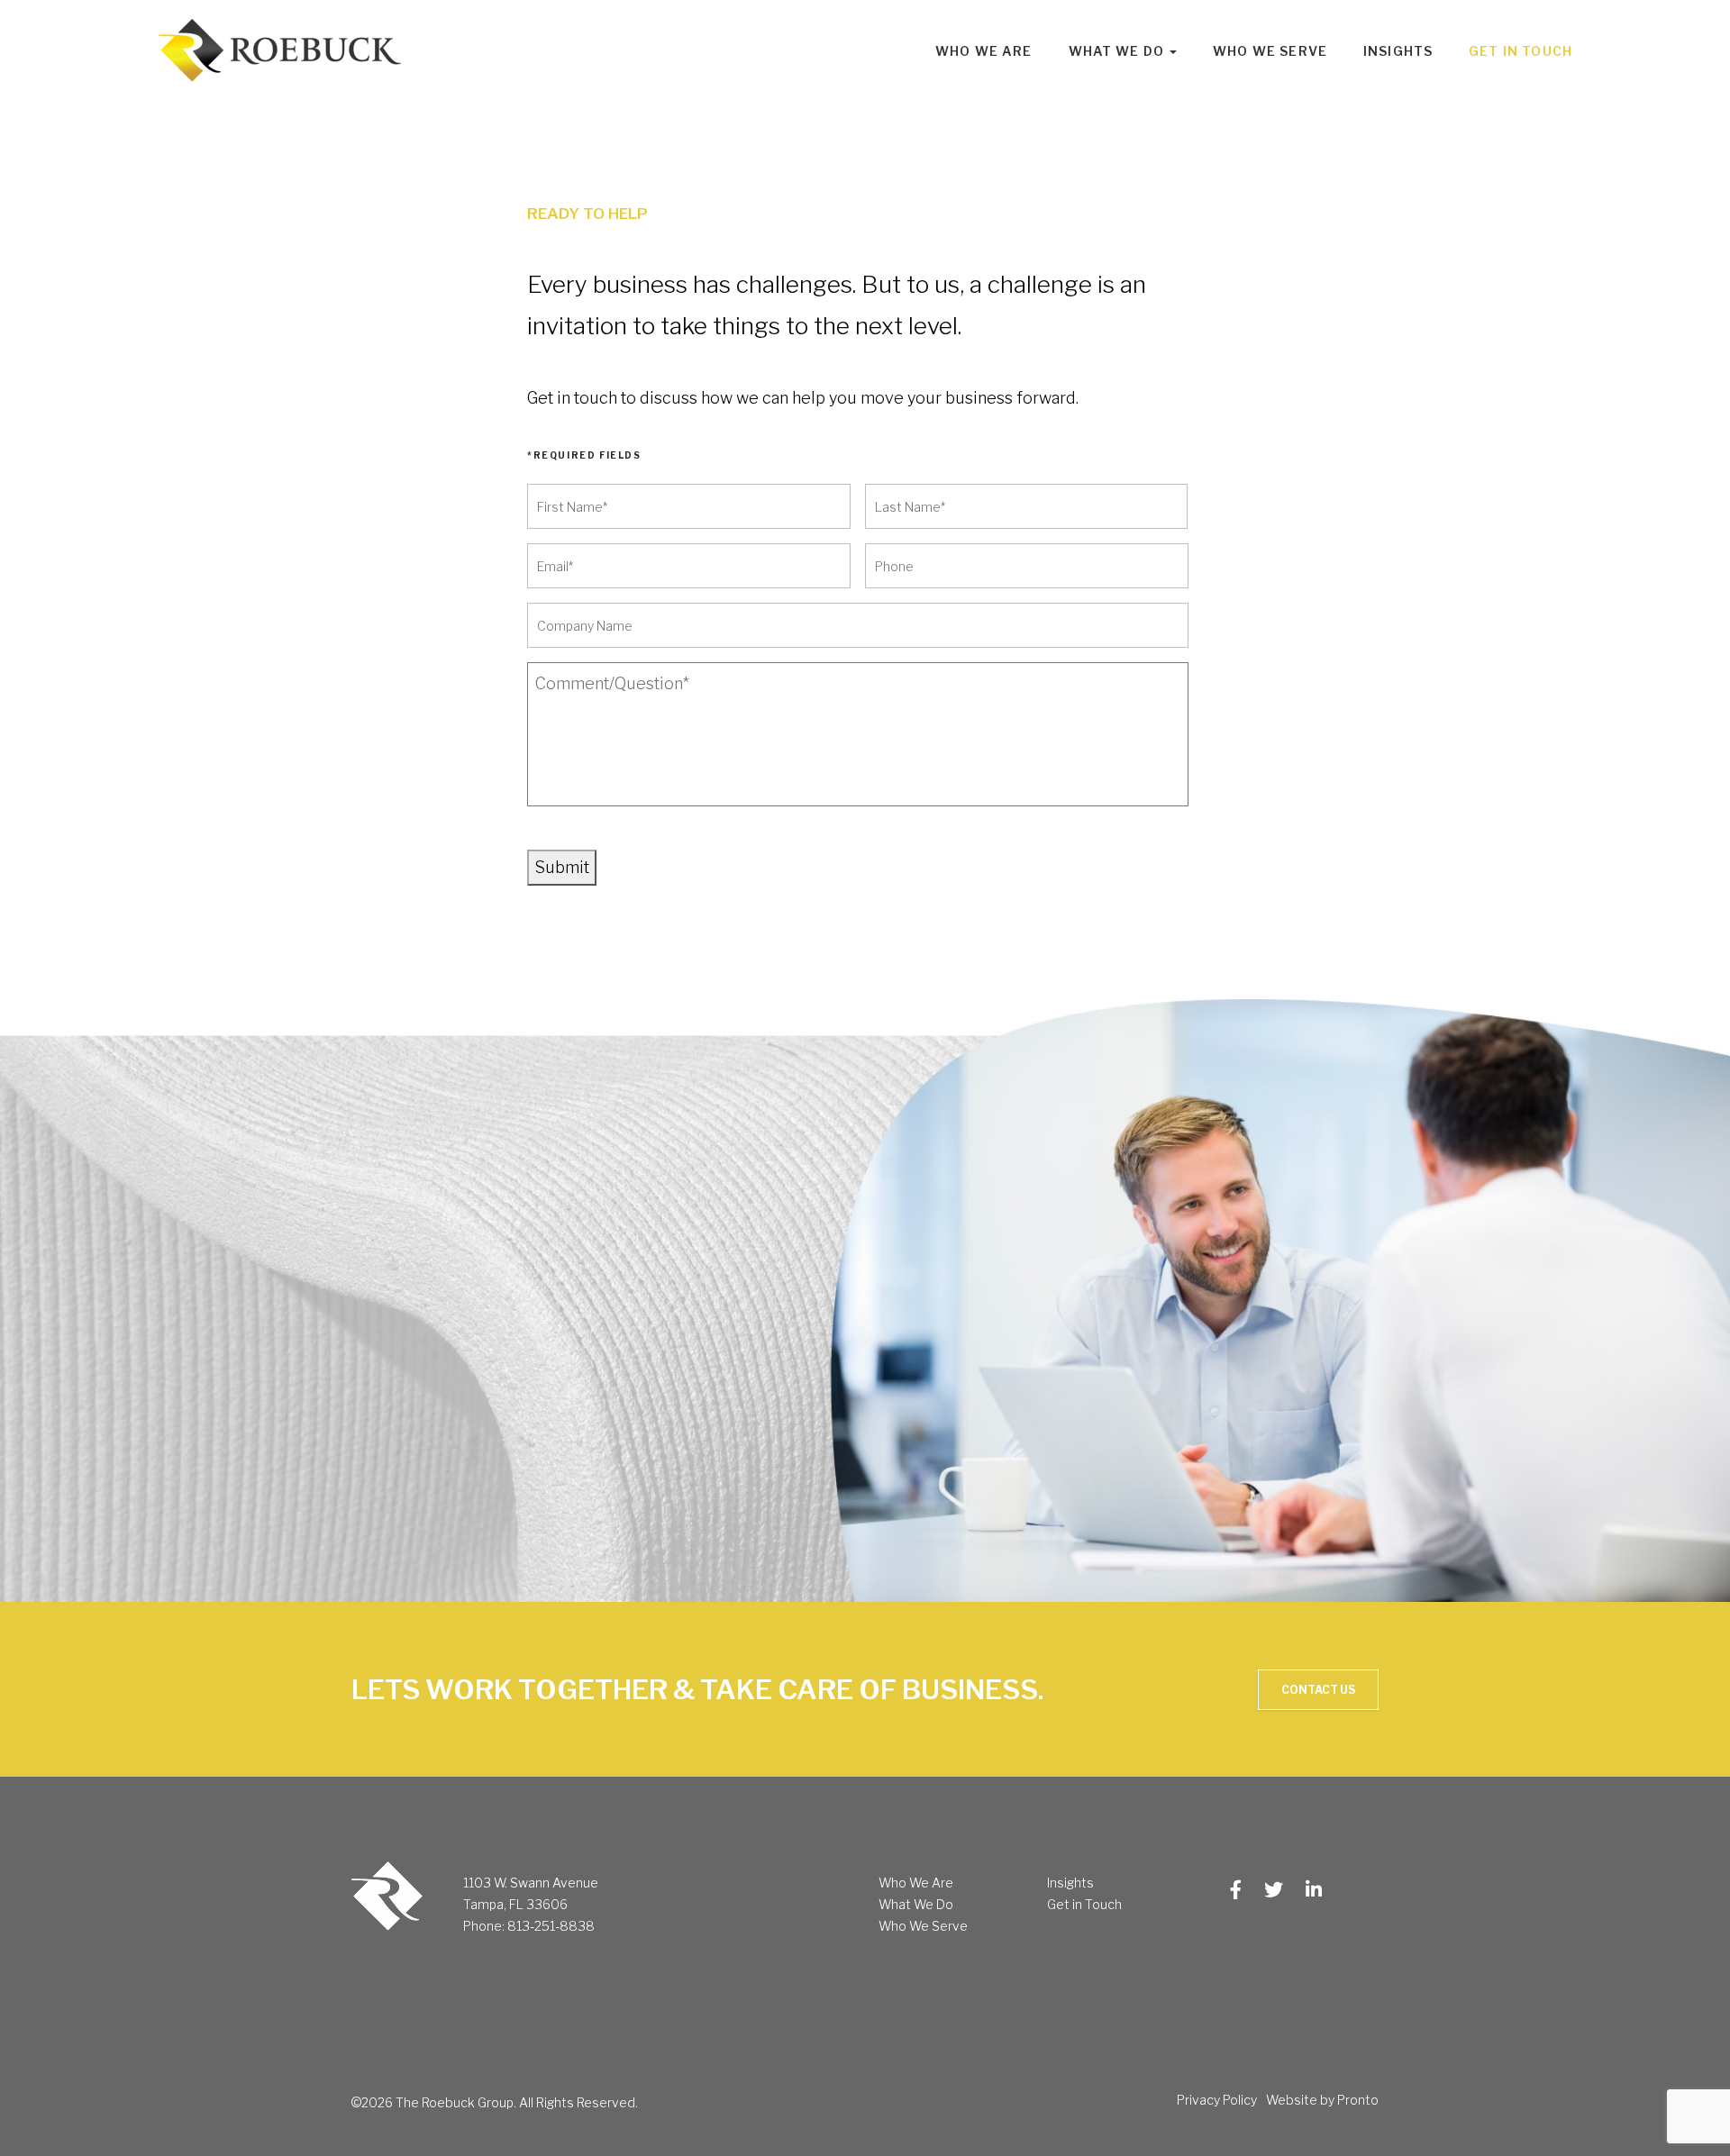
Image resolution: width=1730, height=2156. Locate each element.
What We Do (916, 1904)
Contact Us (1318, 1690)
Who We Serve (1270, 51)
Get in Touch (1521, 51)
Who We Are (984, 51)
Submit (562, 867)
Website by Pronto (1322, 2100)
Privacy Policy (1217, 2100)
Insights (1398, 51)
